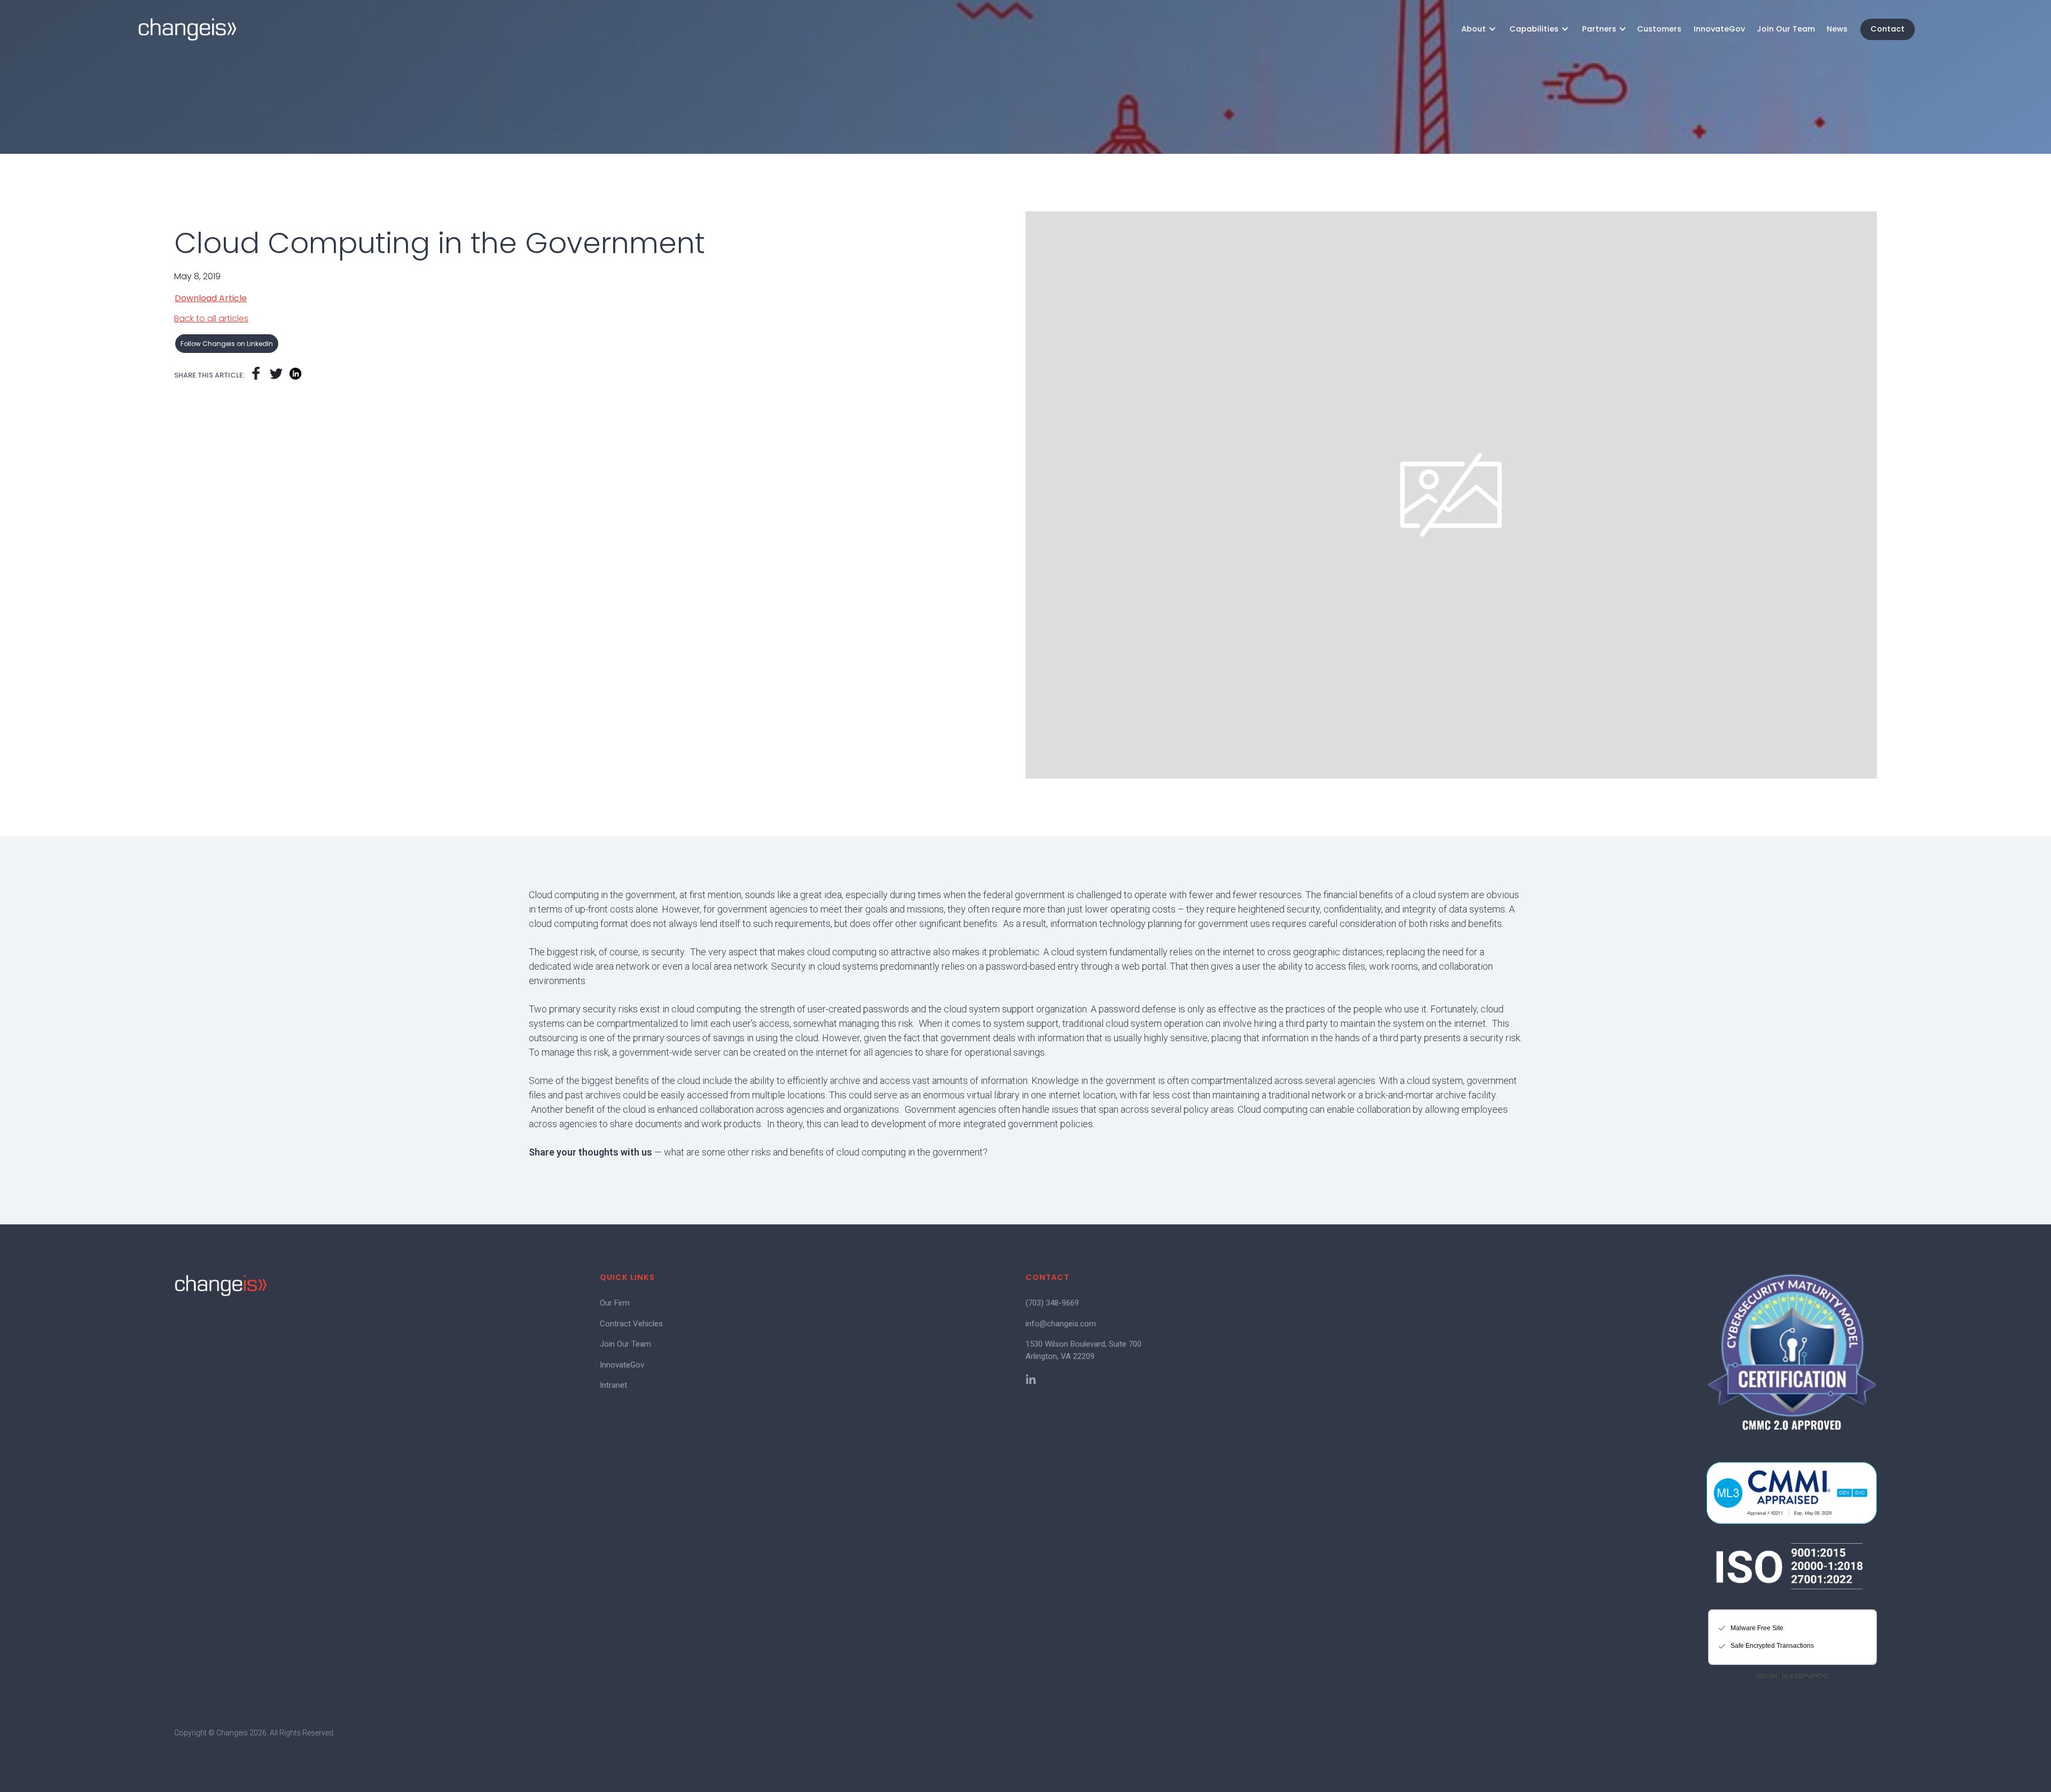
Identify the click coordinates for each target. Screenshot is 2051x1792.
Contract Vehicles (631, 1324)
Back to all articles (211, 319)
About (1474, 29)
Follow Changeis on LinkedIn (227, 344)
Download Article (211, 298)
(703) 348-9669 (1052, 1303)
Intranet (613, 1385)
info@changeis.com (1061, 1324)
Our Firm (615, 1303)
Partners (1599, 29)
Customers (1659, 29)
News (1837, 29)
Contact (1888, 29)
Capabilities (1534, 29)
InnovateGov (1719, 29)
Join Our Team (1786, 29)
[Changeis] (187, 29)
